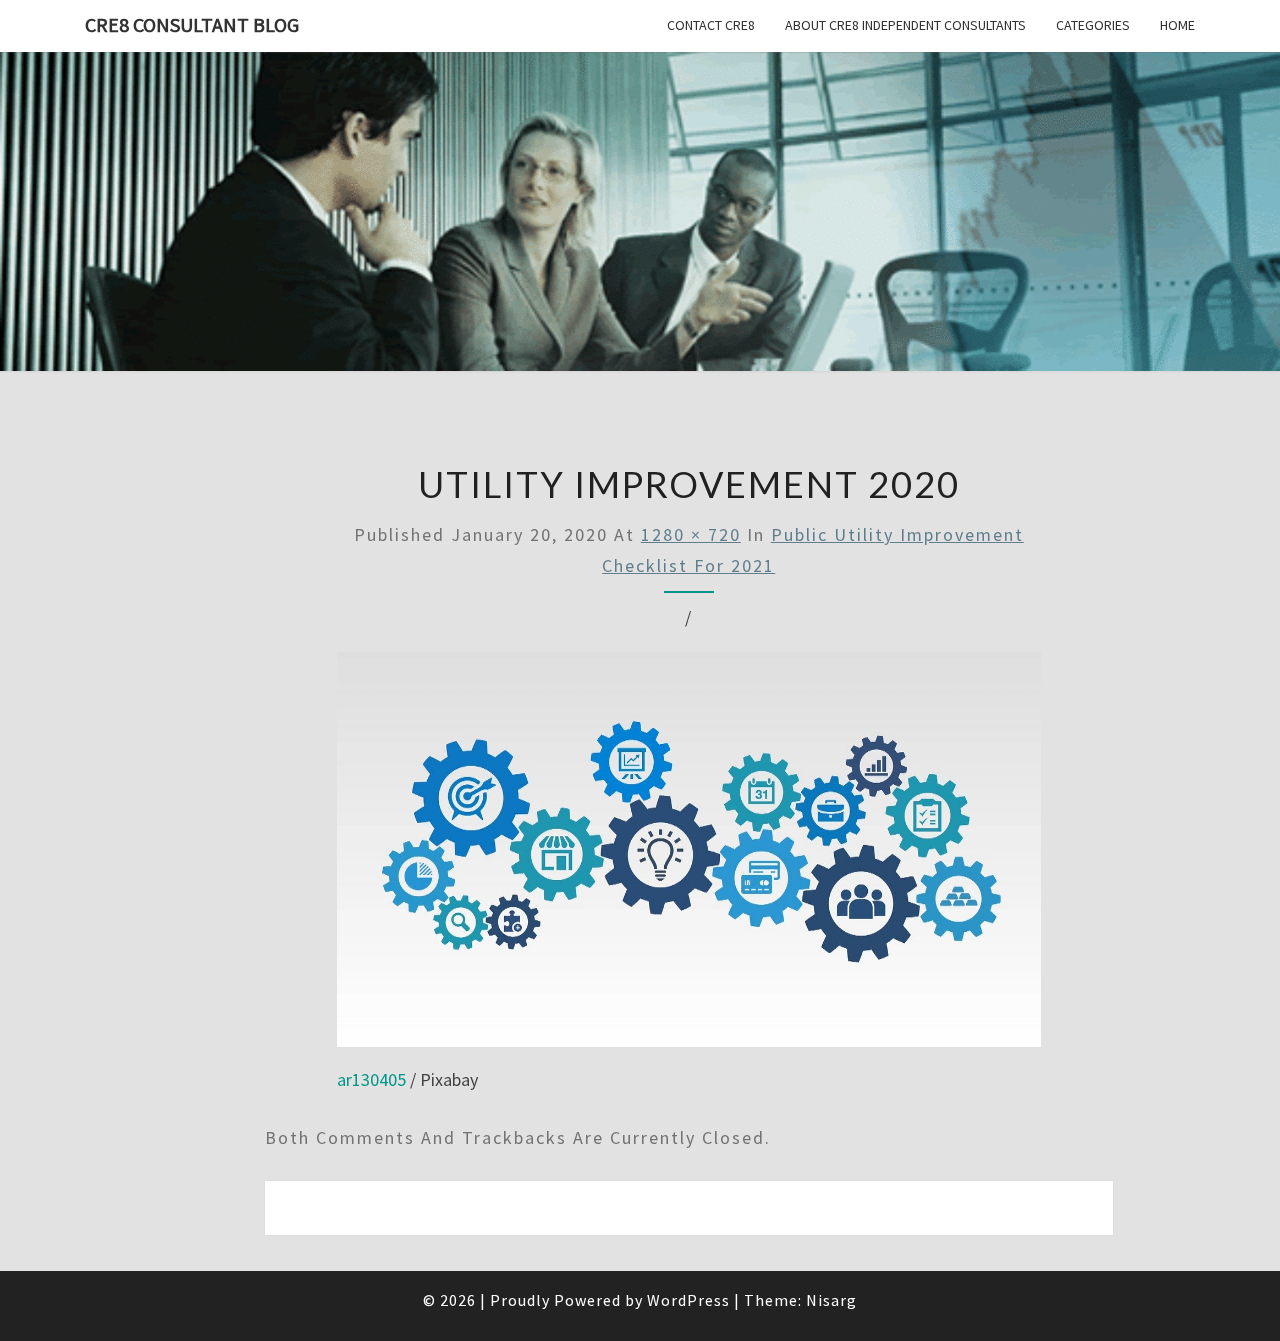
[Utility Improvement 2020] (689, 856)
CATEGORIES (1093, 25)
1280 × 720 (691, 534)
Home (1177, 25)
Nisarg (831, 1300)
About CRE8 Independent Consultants (905, 25)
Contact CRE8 (711, 25)
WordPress (688, 1300)
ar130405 (371, 1079)
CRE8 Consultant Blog (192, 24)
